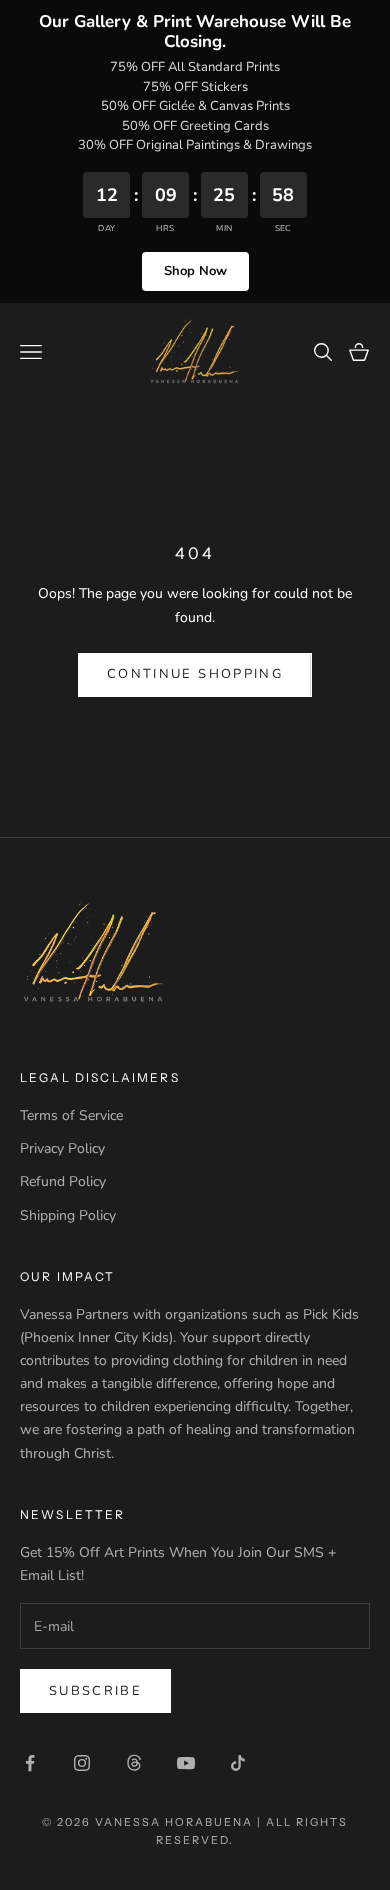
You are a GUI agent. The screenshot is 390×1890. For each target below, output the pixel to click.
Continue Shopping (195, 674)
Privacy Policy (62, 1148)
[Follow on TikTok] (238, 1763)
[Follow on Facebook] (30, 1763)
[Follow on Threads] (134, 1763)
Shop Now (195, 271)
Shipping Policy (68, 1215)
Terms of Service (71, 1115)
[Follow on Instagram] (82, 1763)
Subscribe (95, 1691)
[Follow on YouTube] (186, 1763)
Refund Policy (63, 1181)
